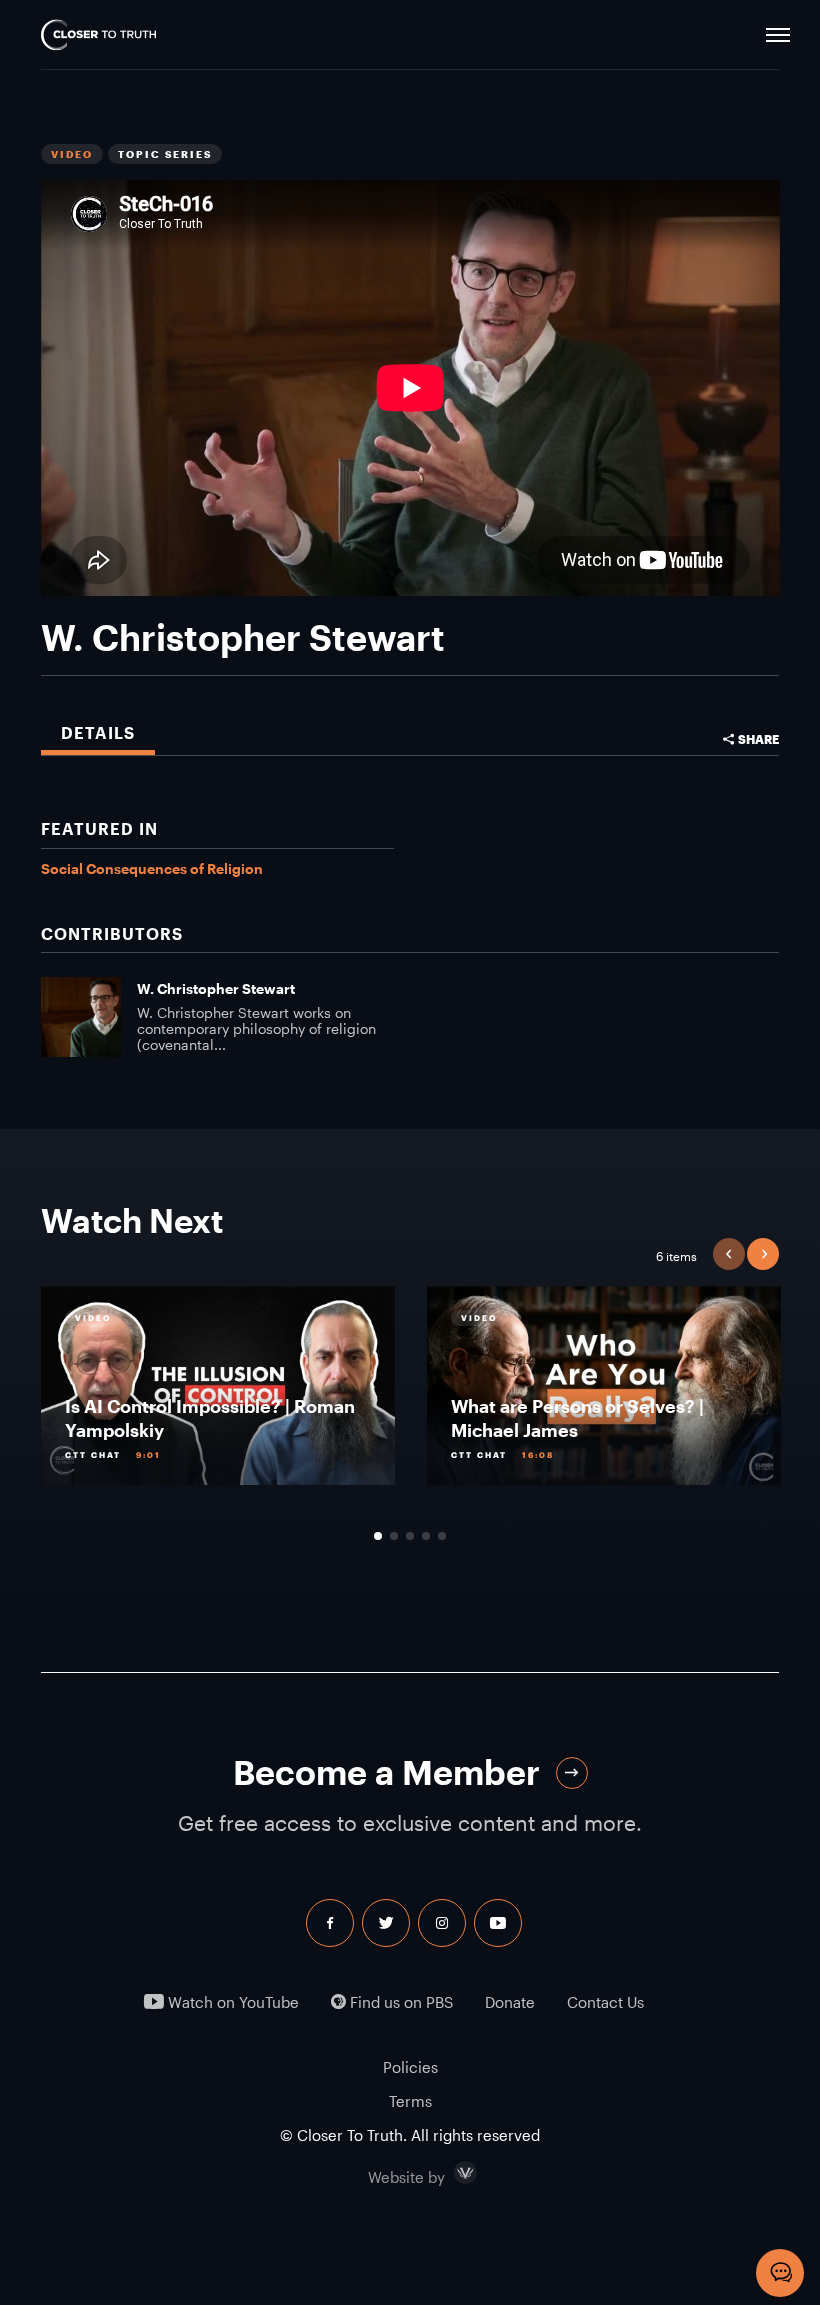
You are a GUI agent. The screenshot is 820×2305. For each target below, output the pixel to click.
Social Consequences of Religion (152, 868)
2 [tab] (394, 1536)
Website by (449, 2173)
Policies (410, 2067)
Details (98, 733)
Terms (410, 2101)
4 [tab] (426, 1536)
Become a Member (386, 1772)
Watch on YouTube (231, 2002)
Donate (510, 2002)
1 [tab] (378, 1536)
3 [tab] (410, 1536)
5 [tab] (442, 1536)
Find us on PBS (399, 2002)
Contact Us (605, 2002)
